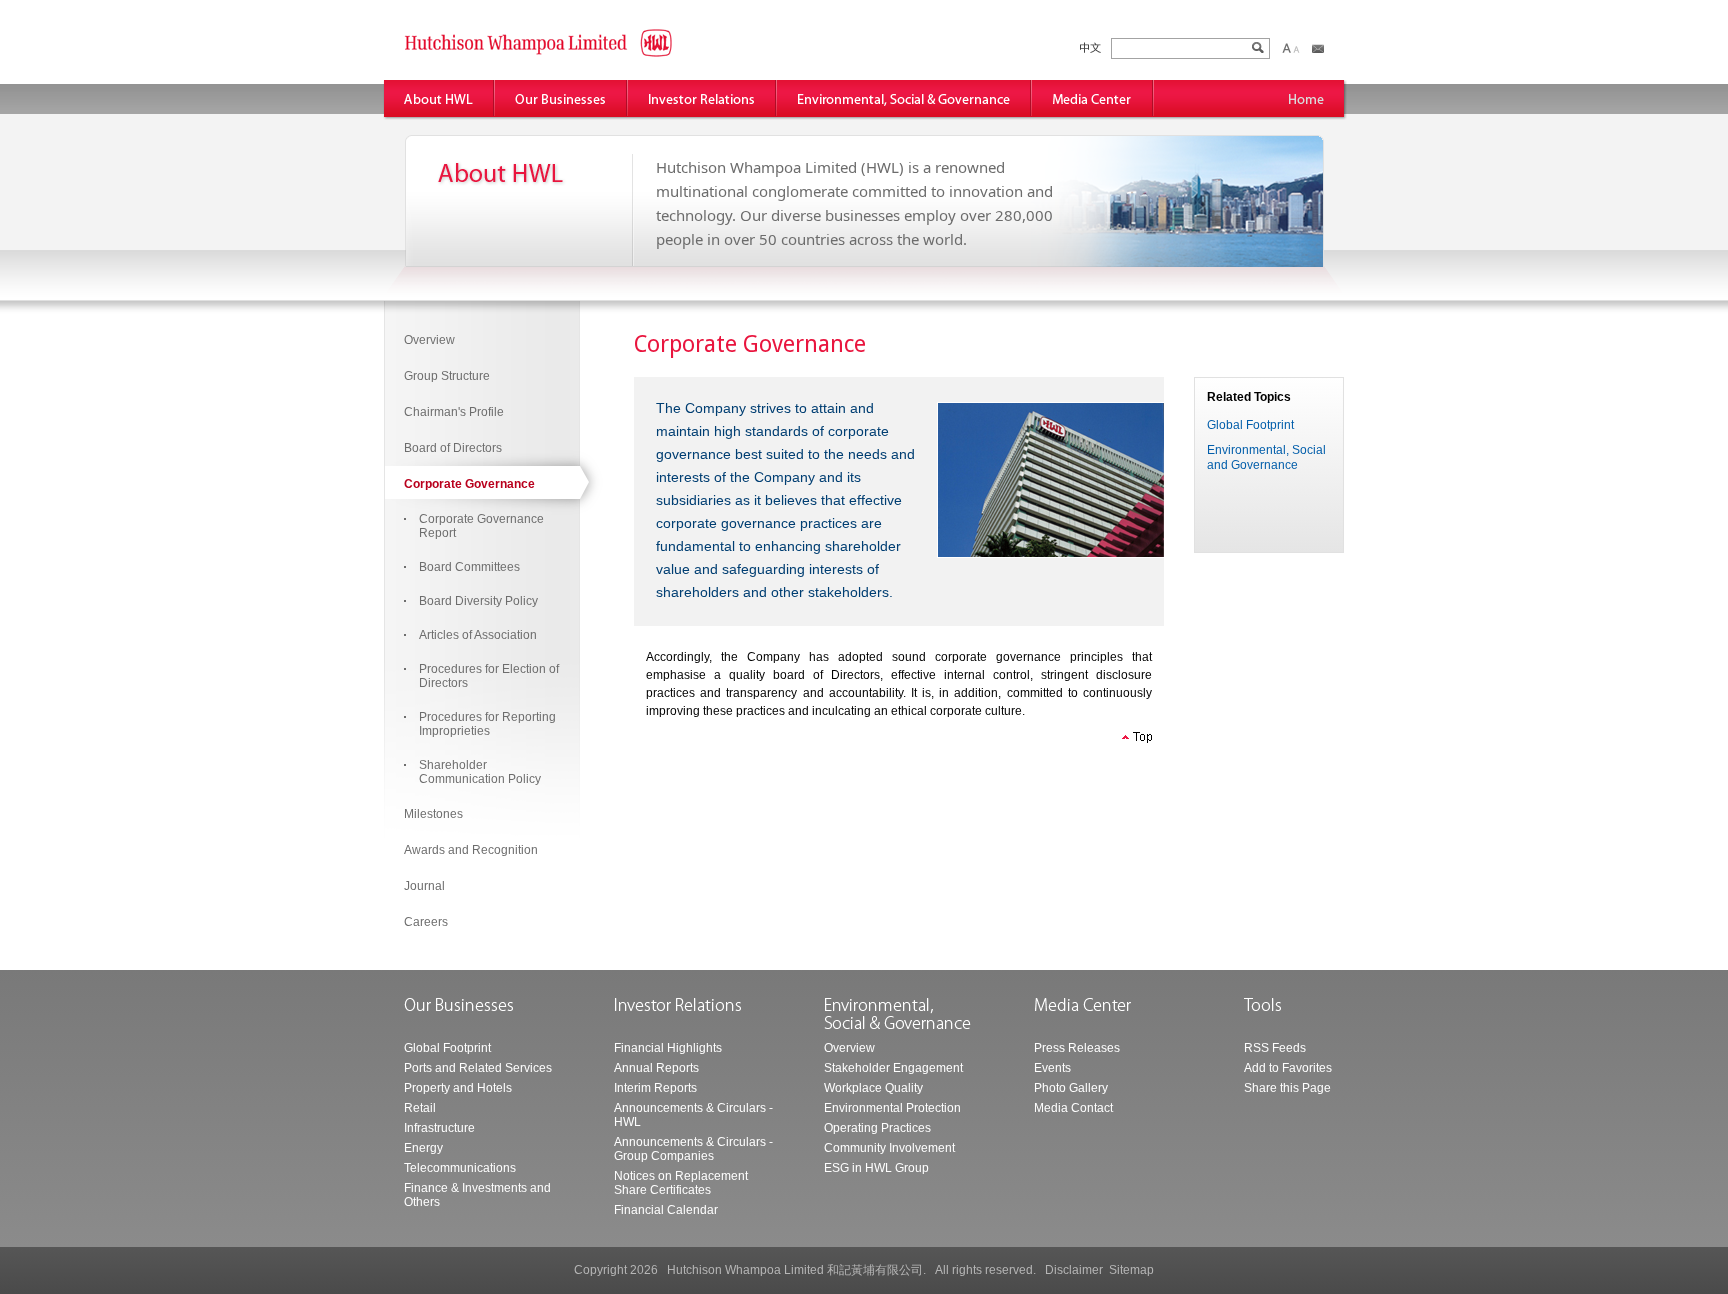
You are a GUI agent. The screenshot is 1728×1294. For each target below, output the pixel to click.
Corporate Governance (469, 484)
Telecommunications (460, 1168)
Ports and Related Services (478, 1068)
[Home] (1306, 98)
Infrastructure (439, 1128)
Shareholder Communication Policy (480, 772)
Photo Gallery (1071, 1088)
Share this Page (1287, 1088)
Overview (429, 340)
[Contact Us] (1318, 48)
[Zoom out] (1296, 48)
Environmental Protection (892, 1108)
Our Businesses (561, 98)
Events (1052, 1068)
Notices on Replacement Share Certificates (681, 1183)
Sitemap (1131, 1270)
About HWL (439, 98)
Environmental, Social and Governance (904, 98)
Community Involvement (889, 1148)
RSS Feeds (1275, 1048)
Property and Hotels (458, 1088)
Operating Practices (877, 1128)
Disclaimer (1074, 1270)
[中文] (1090, 48)
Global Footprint (1250, 425)
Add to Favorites (1288, 1068)
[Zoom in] (1286, 48)
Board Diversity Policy (478, 601)
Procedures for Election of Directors (489, 676)
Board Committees (469, 567)
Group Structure (447, 376)
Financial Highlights (668, 1048)
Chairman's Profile (454, 412)
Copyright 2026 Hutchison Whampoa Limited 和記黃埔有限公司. (750, 1270)
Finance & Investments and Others (477, 1195)
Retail (420, 1108)
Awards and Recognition (471, 850)
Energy (423, 1148)
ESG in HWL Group (876, 1168)
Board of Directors (453, 448)
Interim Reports (655, 1088)
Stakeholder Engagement (893, 1068)
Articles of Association (478, 635)
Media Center (1093, 98)
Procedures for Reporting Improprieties (487, 724)
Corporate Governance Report (481, 526)
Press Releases (1077, 1048)
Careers (426, 922)
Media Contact (1073, 1108)
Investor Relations (702, 98)
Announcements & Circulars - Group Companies (693, 1149)
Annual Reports (656, 1068)
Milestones (433, 814)
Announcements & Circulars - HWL (693, 1115)
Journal (424, 886)
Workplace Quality (873, 1088)
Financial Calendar (666, 1210)
